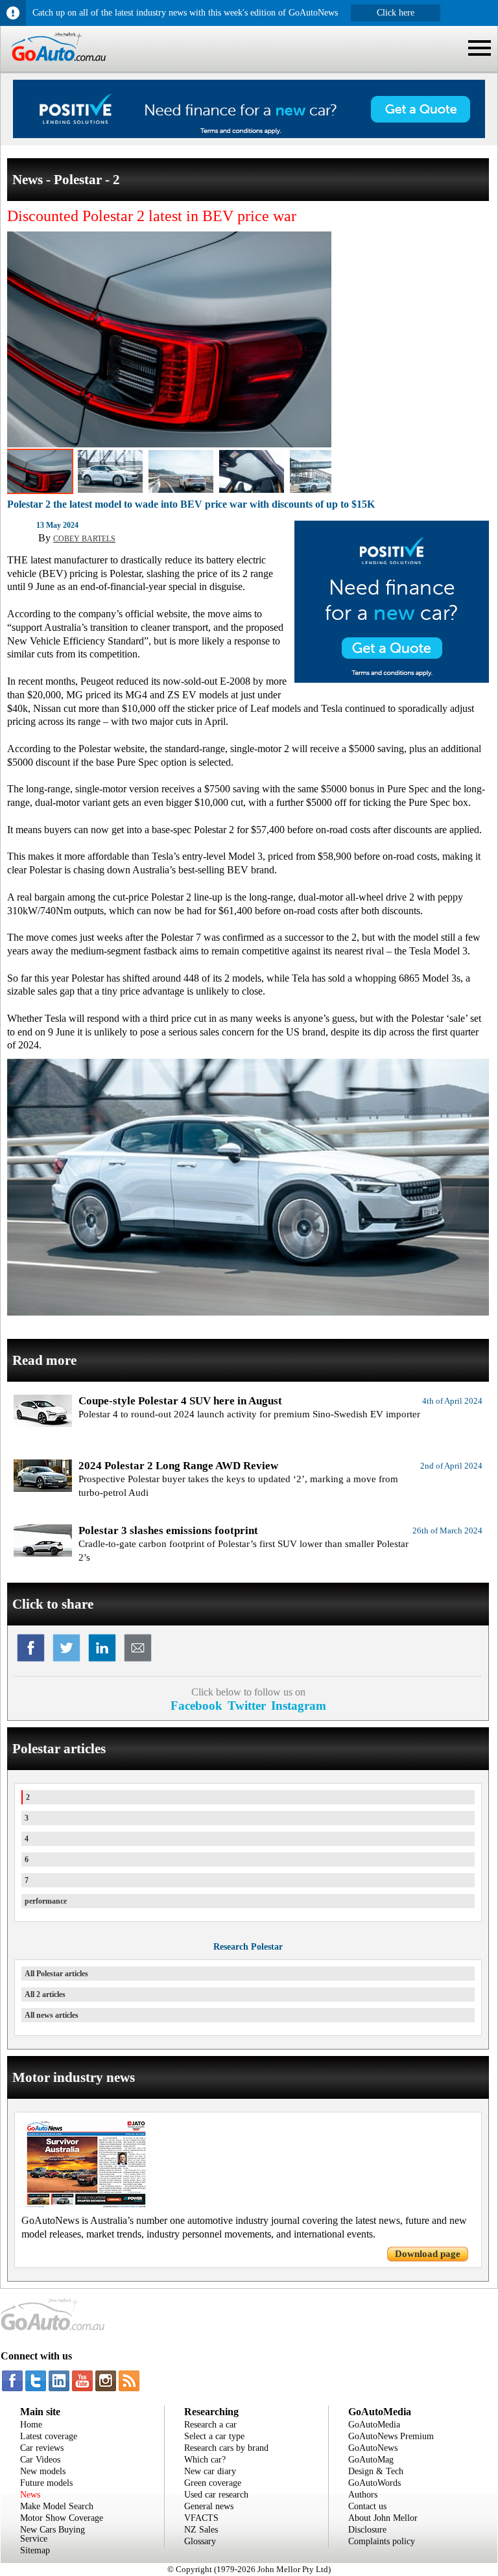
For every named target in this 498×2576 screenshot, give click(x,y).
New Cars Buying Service (53, 2534)
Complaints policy (382, 2541)
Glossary (200, 2541)
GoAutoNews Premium (391, 2436)
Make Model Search (57, 2506)
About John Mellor (383, 2518)
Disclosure (367, 2530)
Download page (428, 2254)
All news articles (52, 2015)
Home (31, 2425)
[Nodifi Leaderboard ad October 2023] (249, 135)
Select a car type (214, 2436)
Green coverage (213, 2483)
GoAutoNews (373, 2448)
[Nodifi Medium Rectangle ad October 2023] (392, 679)
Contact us (367, 2506)
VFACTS (201, 2518)
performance (46, 1901)
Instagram (299, 1706)
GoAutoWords (374, 2483)
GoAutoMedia (374, 2425)
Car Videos (40, 2460)
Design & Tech (376, 2471)
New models (43, 2471)
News (30, 2495)
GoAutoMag (371, 2460)
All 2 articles (45, 1994)
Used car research (216, 2495)
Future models (46, 2483)
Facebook (196, 1706)
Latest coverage (49, 2436)
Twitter (247, 1706)
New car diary (210, 2471)
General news (209, 2506)
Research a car (210, 2425)
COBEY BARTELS (84, 539)
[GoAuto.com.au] (53, 66)
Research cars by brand (226, 2448)
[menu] (480, 48)
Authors (363, 2495)
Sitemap (35, 2550)
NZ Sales (201, 2530)
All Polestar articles (56, 1974)
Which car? (205, 2460)
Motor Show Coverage (62, 2518)
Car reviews (42, 2448)
